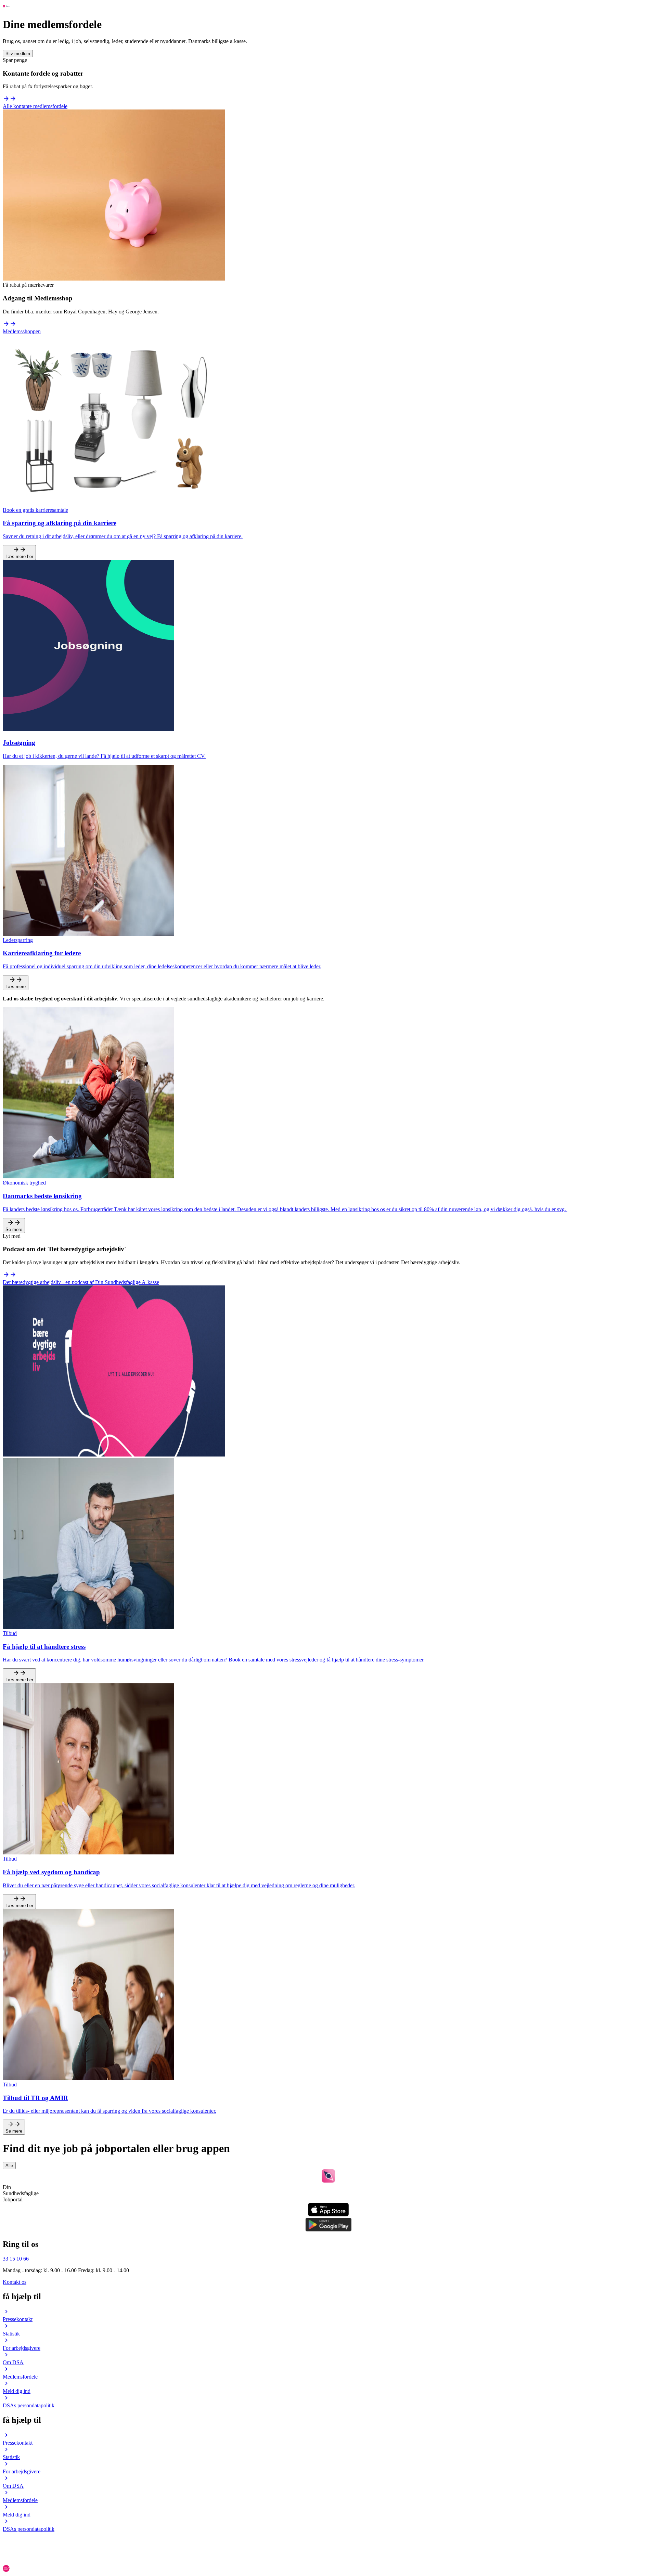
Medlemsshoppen (22, 331)
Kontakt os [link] (15, 2282)
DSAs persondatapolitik (29, 2405)
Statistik (11, 2334)
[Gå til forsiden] (6, 8)
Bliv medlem (18, 54)
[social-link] (328, 2536)
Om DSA (13, 2362)
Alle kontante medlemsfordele (35, 106)
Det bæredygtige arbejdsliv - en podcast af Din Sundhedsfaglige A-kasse (81, 1282)
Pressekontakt (18, 2319)
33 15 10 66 (16, 2259)
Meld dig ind (17, 2391)
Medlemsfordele (20, 2377)
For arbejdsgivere (22, 2348)
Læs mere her (19, 556)
